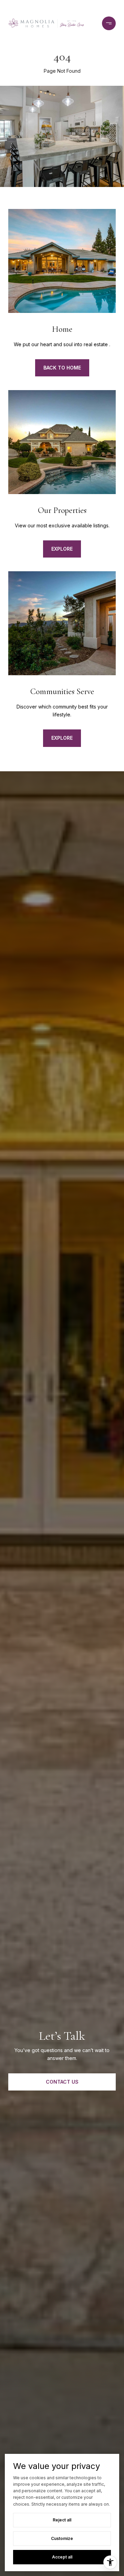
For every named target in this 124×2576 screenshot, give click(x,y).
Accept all (62, 2557)
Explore (62, 549)
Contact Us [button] (62, 2082)
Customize (62, 2538)
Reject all (62, 2520)
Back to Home (62, 368)
